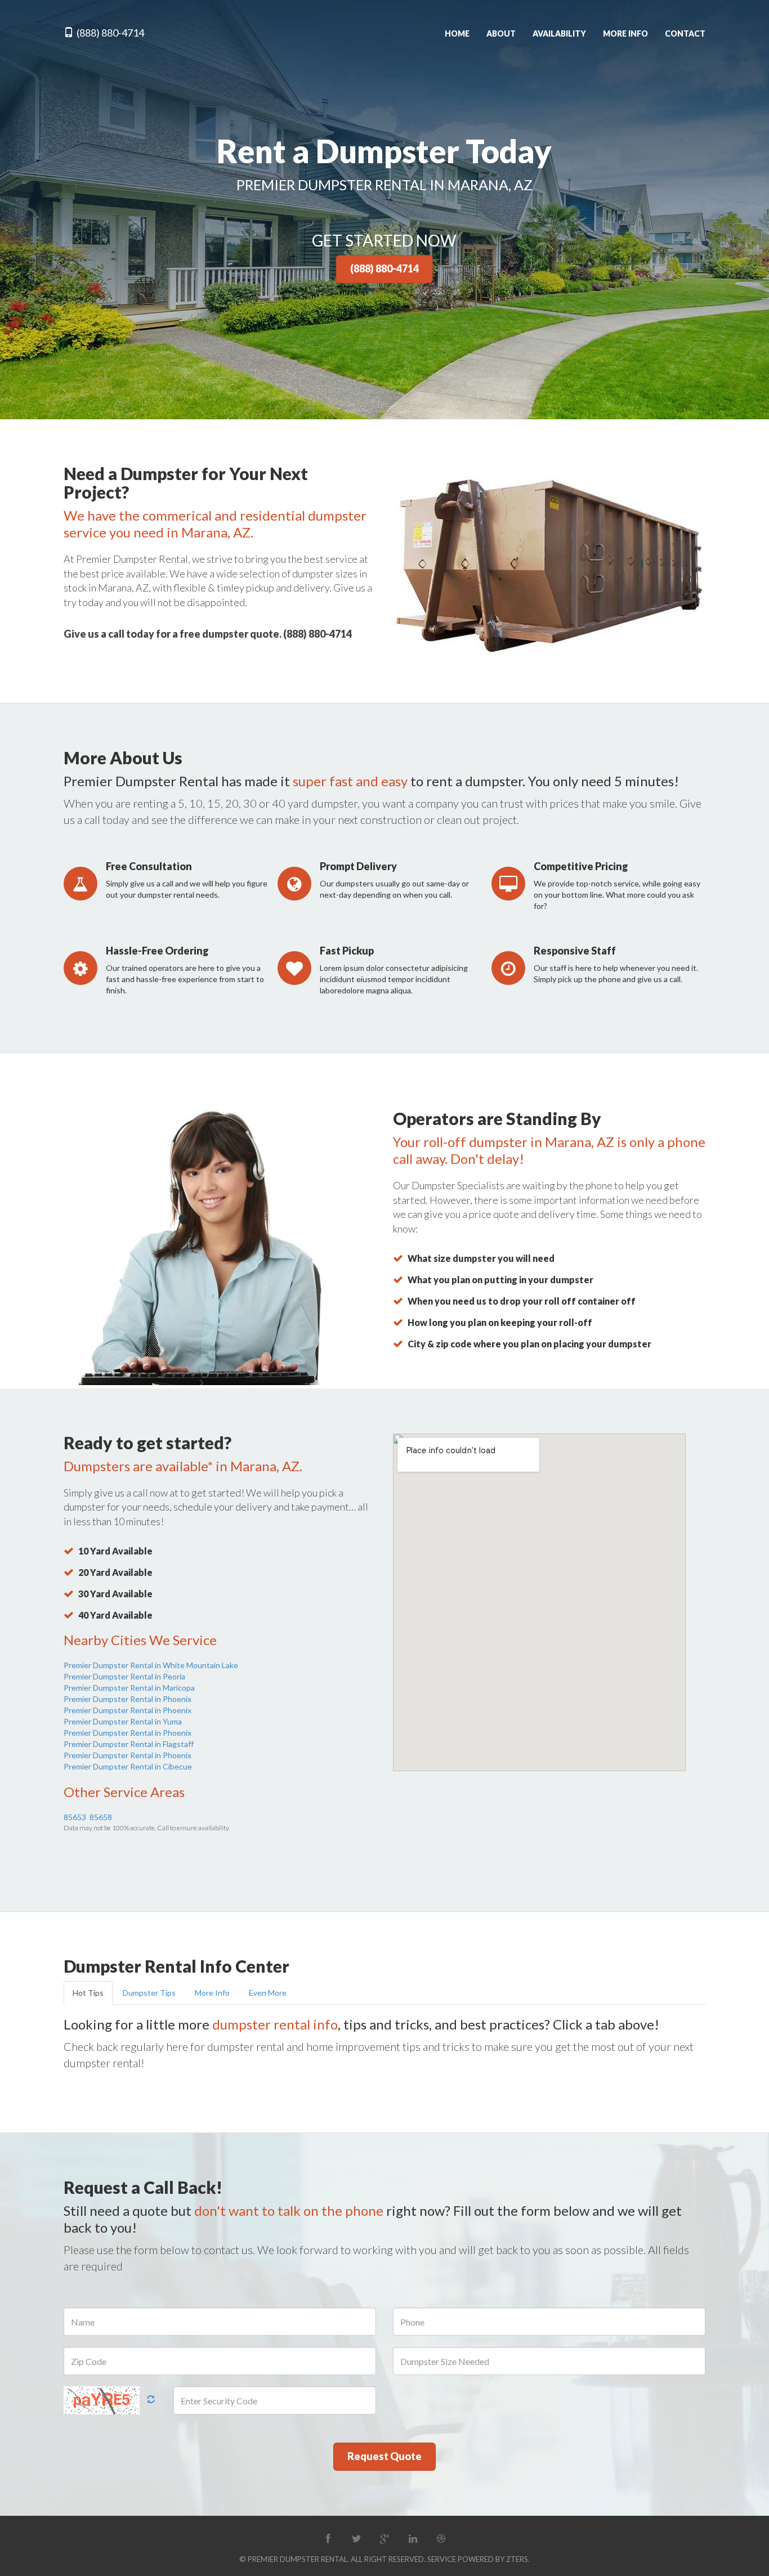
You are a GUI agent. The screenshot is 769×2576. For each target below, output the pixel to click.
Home (457, 33)
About (501, 33)
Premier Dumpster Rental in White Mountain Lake (151, 1665)
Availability (559, 33)
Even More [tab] (268, 1993)
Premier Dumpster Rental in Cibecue (128, 1766)
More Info (625, 33)
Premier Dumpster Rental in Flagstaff (129, 1744)
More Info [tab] (212, 1993)
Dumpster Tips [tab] (149, 1993)
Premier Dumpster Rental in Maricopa (129, 1688)
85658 (101, 1817)
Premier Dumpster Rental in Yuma (123, 1721)
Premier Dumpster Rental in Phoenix (128, 1699)
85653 (75, 1817)
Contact (685, 33)
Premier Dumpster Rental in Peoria (124, 1676)
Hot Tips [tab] (88, 1993)
